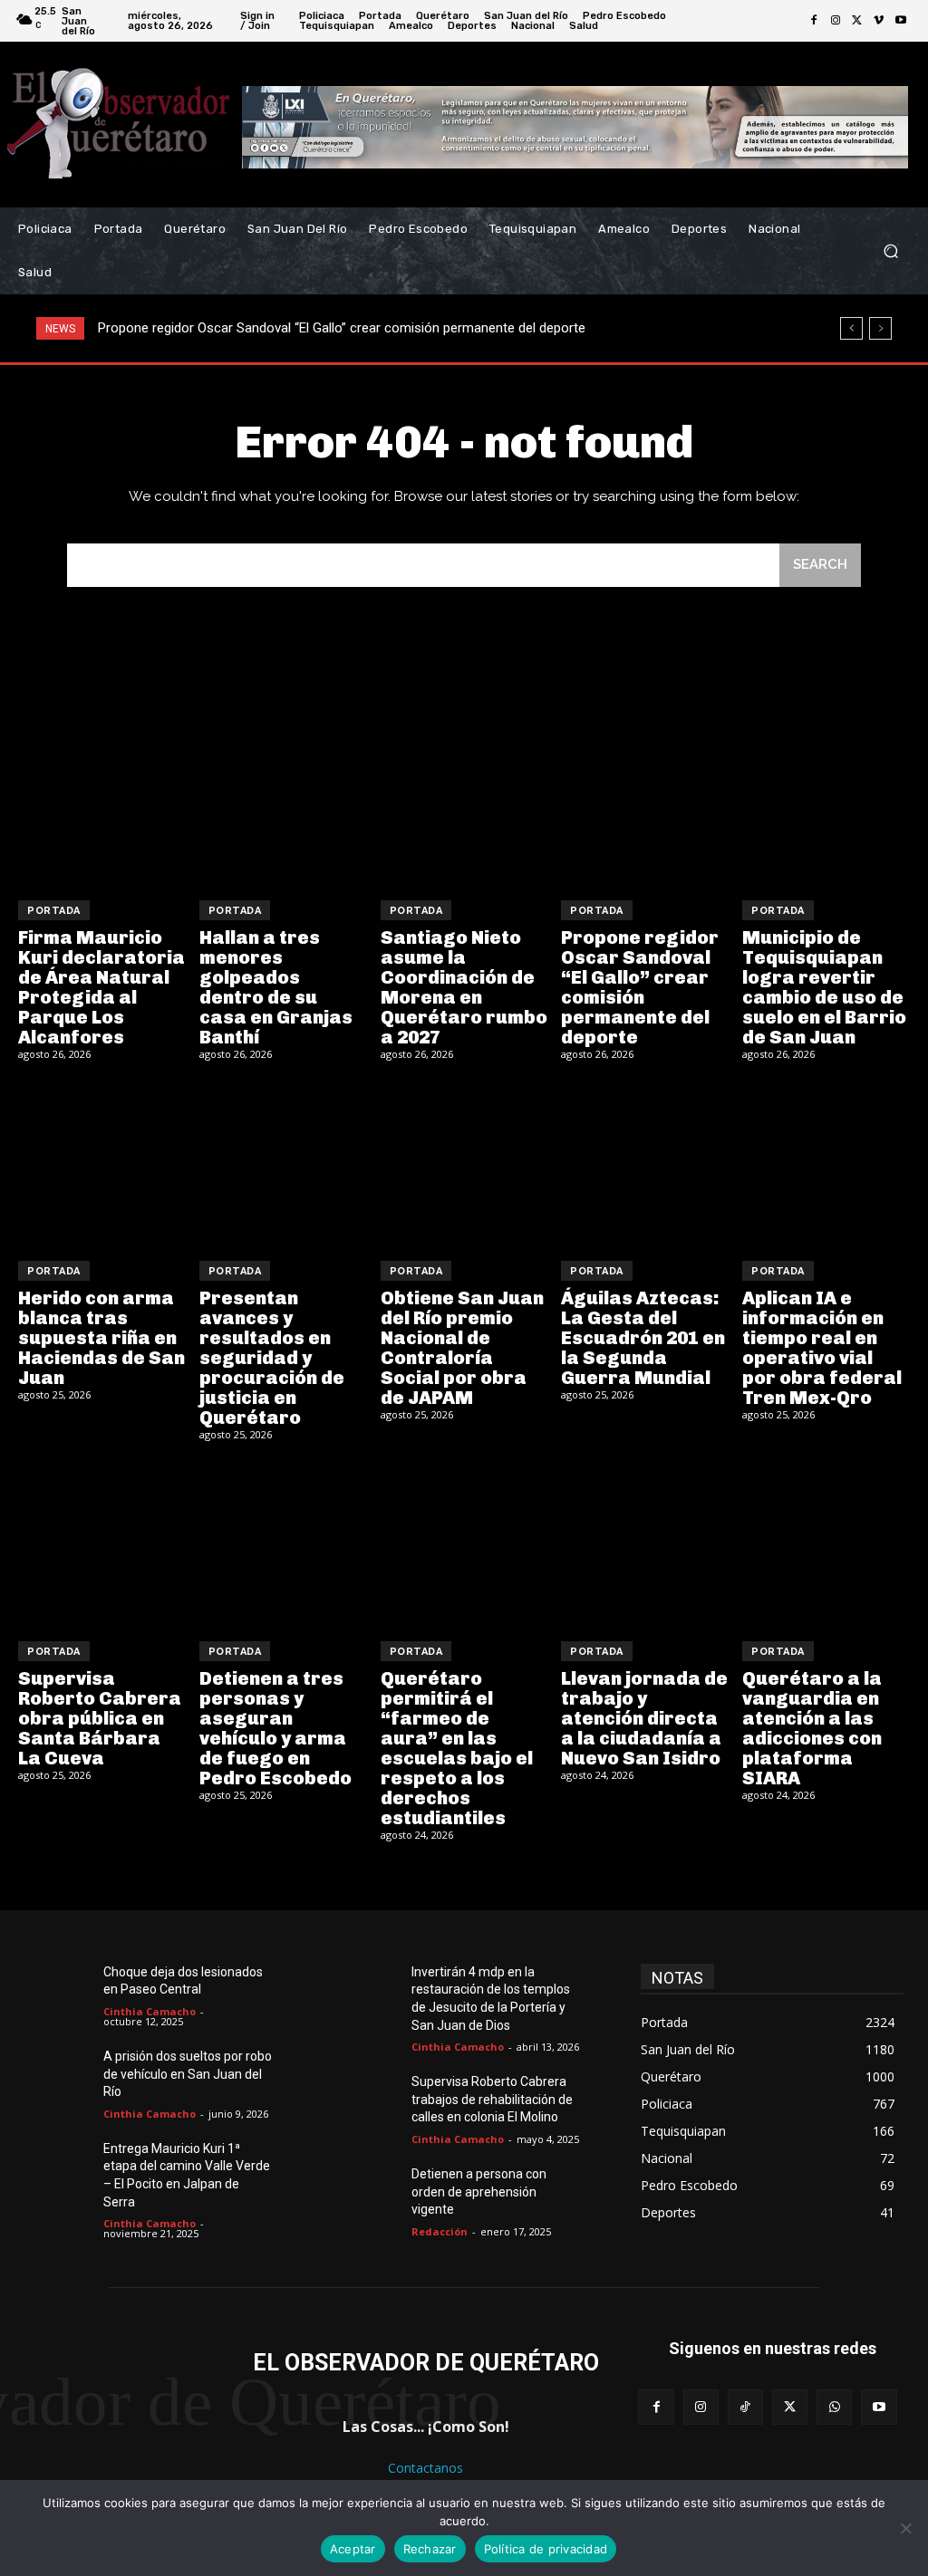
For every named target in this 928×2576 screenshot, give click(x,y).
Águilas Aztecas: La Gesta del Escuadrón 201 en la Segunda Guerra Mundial (643, 1338)
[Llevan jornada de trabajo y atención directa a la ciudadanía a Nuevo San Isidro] (645, 1544)
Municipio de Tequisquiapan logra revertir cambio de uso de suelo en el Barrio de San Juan (824, 987)
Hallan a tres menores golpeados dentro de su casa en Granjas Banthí (276, 987)
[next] (880, 328)
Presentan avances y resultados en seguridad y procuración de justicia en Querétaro (272, 1358)
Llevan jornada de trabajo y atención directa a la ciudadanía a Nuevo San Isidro (644, 1718)
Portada (54, 911)
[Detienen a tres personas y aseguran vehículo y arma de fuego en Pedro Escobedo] (283, 1544)
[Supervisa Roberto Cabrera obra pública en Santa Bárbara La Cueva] (102, 1544)
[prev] (851, 328)
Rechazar (430, 2549)
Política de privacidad (546, 2549)
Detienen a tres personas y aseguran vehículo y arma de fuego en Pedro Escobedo (275, 1728)
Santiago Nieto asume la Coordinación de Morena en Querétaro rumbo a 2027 (464, 987)
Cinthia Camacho (150, 2011)
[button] (890, 251)
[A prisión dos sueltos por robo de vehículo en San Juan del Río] (64, 2076)
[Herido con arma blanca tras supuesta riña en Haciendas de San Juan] (102, 1163)
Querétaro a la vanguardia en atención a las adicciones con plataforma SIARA (812, 1728)
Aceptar (353, 2549)
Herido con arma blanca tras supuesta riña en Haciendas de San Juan (101, 1338)
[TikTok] (745, 2407)
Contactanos (425, 2468)
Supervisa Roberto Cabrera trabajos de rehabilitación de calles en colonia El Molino (492, 2099)
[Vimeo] (879, 21)
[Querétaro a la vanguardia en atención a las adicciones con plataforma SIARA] (826, 1544)
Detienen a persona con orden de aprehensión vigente (479, 2192)
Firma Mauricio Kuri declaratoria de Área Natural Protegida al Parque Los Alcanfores (101, 987)
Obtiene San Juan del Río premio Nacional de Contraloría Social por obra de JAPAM (462, 1348)
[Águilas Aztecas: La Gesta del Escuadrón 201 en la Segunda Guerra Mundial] (645, 1163)
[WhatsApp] (834, 2407)
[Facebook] (814, 21)
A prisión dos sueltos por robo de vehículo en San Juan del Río (188, 2074)
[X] (857, 21)
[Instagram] (836, 21)
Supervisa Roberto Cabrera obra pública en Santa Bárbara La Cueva (100, 1718)
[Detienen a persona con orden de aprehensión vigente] (372, 2193)
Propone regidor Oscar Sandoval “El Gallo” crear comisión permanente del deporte (342, 328)
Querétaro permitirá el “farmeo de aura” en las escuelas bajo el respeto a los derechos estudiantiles (457, 1748)
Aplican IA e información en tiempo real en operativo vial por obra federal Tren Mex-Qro (822, 1348)
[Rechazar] (905, 2528)
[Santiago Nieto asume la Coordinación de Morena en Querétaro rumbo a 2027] (464, 803)
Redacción (440, 2231)
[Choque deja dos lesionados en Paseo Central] (64, 1991)
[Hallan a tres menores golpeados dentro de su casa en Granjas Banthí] (283, 803)
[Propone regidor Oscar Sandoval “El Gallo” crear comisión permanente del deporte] (645, 803)
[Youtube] (901, 21)
